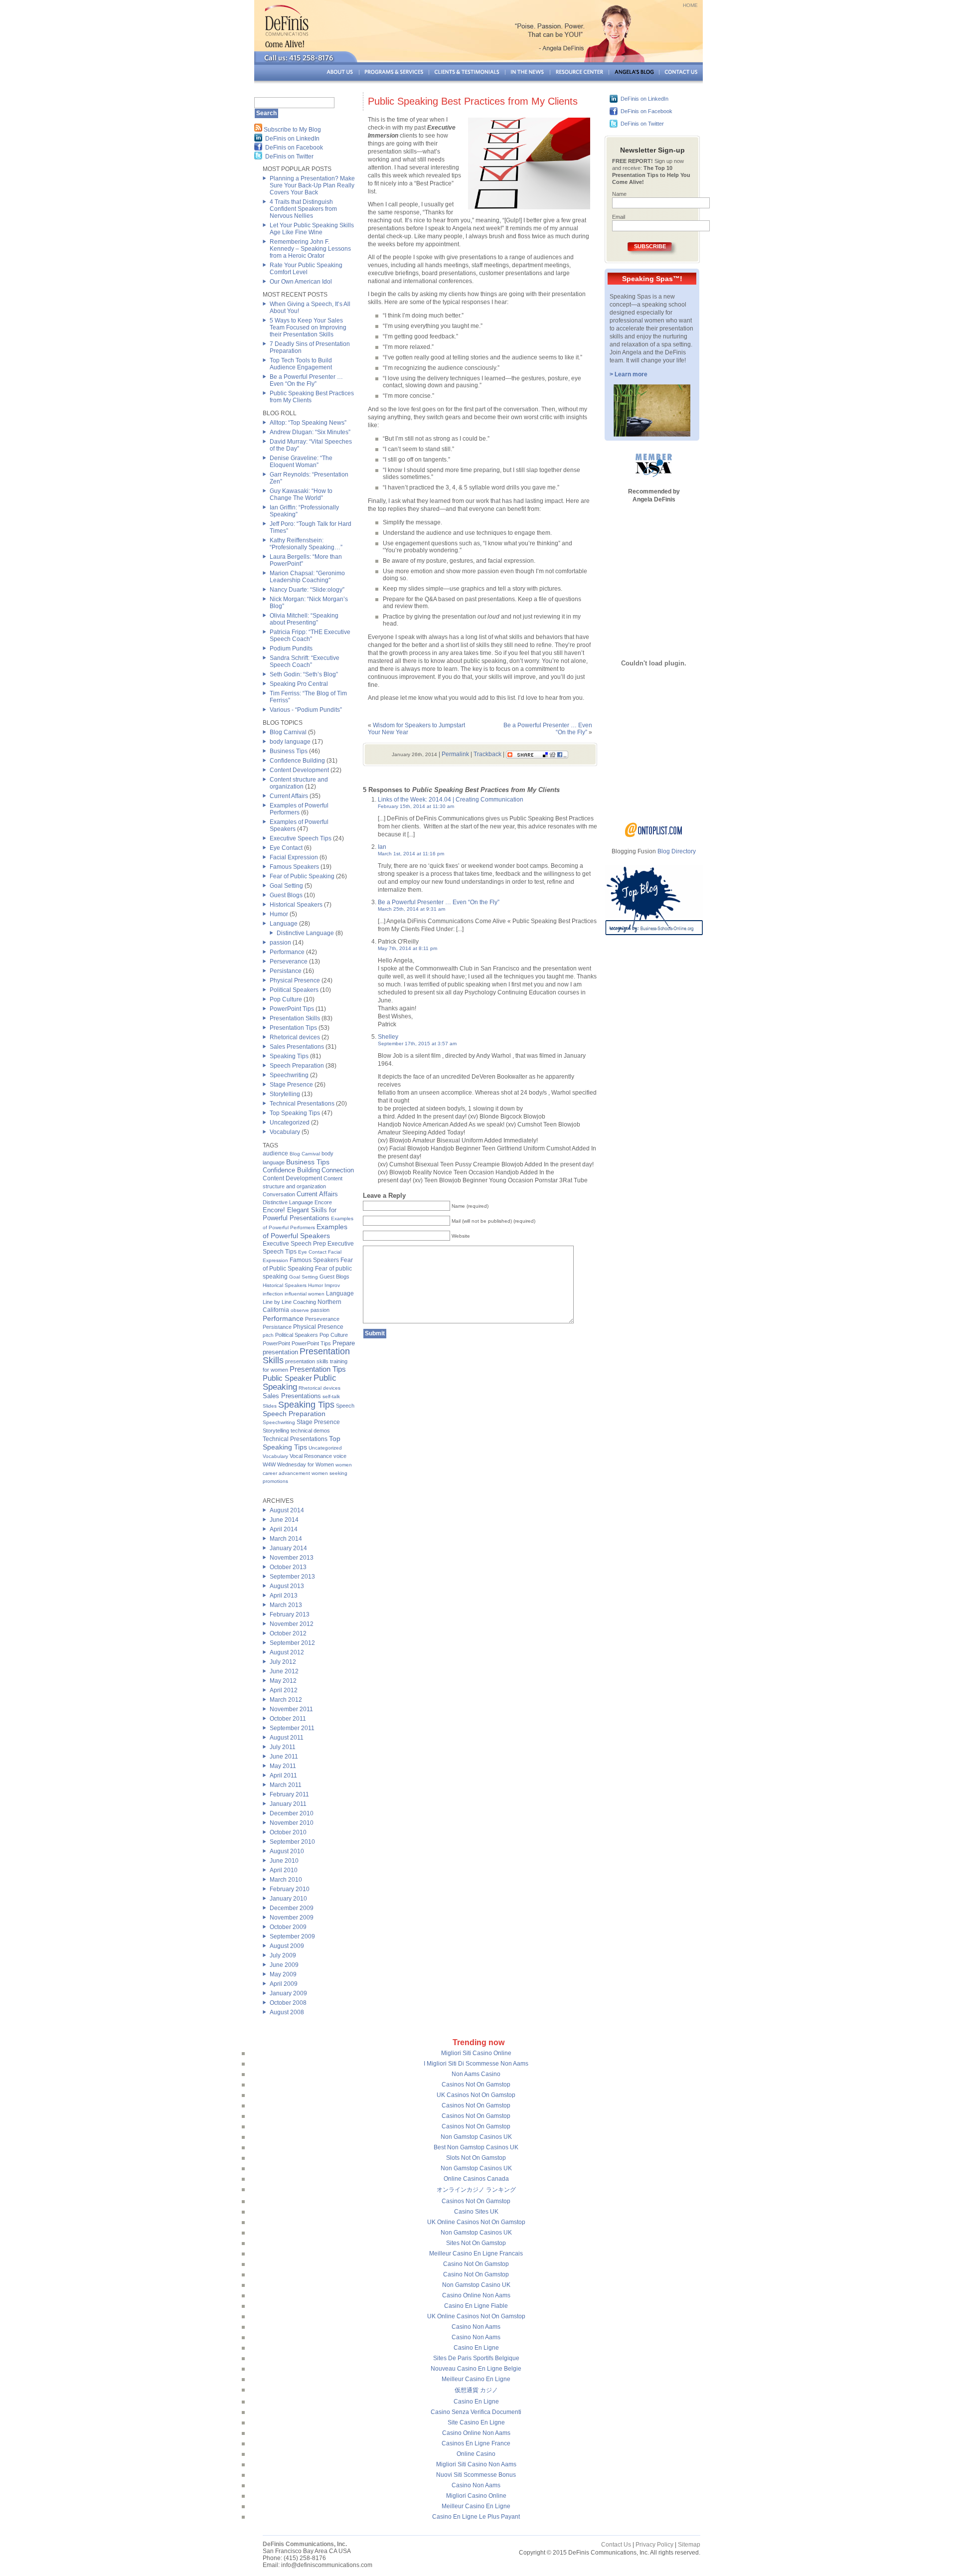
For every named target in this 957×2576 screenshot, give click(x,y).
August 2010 (287, 1851)
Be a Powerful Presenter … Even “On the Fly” (306, 380)
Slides (270, 1406)
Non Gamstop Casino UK (476, 2285)
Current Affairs (289, 796)
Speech (345, 1406)
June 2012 (284, 1671)
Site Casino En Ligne (476, 2422)
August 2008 (287, 2012)
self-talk (331, 1396)
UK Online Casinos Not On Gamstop (476, 2222)
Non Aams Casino (476, 2074)
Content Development (299, 770)
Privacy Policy (654, 2545)
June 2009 (284, 1965)
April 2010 (284, 1870)
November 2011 (291, 1709)
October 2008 (288, 2003)
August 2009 (287, 1946)
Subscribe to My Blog (292, 130)
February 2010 (290, 1889)
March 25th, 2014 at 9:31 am (411, 909)
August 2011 (287, 1738)
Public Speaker (287, 1378)
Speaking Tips (289, 1056)
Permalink (455, 754)
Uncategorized (290, 1123)
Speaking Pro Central (299, 684)
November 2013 (292, 1558)
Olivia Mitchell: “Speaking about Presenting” (304, 619)
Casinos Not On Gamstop (476, 2085)
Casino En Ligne (476, 2348)
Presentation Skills (295, 1018)
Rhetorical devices (295, 1037)
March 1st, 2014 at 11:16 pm (411, 854)
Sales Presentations (297, 1047)
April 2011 (283, 1775)
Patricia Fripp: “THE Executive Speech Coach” (310, 636)
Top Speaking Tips (295, 1113)
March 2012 (286, 1700)
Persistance (286, 971)
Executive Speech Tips (301, 838)
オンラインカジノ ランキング (476, 2190)
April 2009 (284, 1984)
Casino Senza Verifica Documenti (476, 2412)
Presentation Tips (293, 1028)
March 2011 (286, 1785)
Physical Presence (295, 980)
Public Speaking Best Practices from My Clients (473, 101)
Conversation (279, 1194)
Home (690, 5)
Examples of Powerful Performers (299, 809)
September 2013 (292, 1577)
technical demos (310, 1431)
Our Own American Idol (301, 282)
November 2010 (292, 1823)
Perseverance (289, 962)
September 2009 (292, 1936)
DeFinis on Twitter (289, 157)
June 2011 (284, 1757)
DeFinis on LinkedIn (292, 139)
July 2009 (283, 1955)
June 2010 (284, 1861)
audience (275, 1153)
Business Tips (289, 751)
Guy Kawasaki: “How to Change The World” (301, 494)
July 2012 (283, 1662)
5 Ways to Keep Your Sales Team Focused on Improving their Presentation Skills (308, 327)
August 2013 (287, 1586)
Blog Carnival (288, 732)
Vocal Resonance (311, 1456)
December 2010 (292, 1813)
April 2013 (284, 1596)
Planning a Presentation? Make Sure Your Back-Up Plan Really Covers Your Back (312, 185)
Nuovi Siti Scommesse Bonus (476, 2475)
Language (284, 924)
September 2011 (292, 1728)
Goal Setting (286, 886)
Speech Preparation (297, 1066)
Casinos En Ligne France (476, 2443)
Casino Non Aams (476, 2327)
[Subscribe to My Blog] (258, 130)
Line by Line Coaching (289, 1302)
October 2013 (288, 1567)
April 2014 (284, 1529)
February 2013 (290, 1614)
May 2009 (283, 1974)
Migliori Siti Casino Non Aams (476, 2464)
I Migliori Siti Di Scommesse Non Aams (476, 2064)
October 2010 (288, 1832)
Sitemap (689, 2545)
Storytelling (285, 1094)
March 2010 (286, 1880)
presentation (280, 1352)
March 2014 (286, 1539)
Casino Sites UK (476, 2212)
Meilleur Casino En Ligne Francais (476, 2254)
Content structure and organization (299, 783)
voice (340, 1456)
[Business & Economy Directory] (654, 835)
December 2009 (292, 1908)
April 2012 (284, 1690)
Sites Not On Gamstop (476, 2243)
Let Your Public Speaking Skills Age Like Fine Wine (312, 229)
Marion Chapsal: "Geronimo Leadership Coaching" (307, 577)
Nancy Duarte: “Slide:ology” (307, 590)
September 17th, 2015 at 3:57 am (417, 1044)
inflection (273, 1294)
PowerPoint (276, 1343)
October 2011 (288, 1719)
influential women (305, 1294)
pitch (268, 1335)
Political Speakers (294, 990)
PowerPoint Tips (292, 1009)
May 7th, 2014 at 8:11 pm (407, 948)
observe (300, 1310)
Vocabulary (285, 1132)
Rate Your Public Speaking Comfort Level (306, 269)
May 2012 (283, 1681)
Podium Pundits (291, 648)
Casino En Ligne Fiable (476, 2306)
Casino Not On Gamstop (476, 2264)
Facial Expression (294, 857)
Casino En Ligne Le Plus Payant (476, 2517)
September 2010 (292, 1842)
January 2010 (288, 1899)
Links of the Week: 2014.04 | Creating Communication (451, 800)
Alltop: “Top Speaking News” (308, 423)
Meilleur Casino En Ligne (476, 2379)
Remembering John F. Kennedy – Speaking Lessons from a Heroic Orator (310, 249)
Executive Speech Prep (294, 1244)
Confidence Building (297, 761)
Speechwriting (289, 1075)
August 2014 (287, 1510)
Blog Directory (677, 851)
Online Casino (476, 2454)
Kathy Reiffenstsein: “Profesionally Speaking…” (306, 544)
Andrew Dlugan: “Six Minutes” (310, 432)
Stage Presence (291, 1085)
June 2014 (284, 1520)
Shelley (388, 1037)
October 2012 (288, 1633)
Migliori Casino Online (476, 2496)
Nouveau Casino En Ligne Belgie (476, 2369)
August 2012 (287, 1652)
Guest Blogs (286, 895)
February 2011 (289, 1794)
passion (280, 943)
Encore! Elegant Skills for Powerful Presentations (300, 1214)
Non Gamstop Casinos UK (476, 2137)
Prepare (344, 1343)
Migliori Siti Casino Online (476, 2053)
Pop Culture (286, 999)
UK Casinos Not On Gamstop (476, 2095)
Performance (287, 952)
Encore (323, 1202)
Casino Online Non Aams (476, 2295)
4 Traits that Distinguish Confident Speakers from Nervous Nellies (303, 209)
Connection (338, 1170)
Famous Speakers (294, 867)
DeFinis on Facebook (294, 148)
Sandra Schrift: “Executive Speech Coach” (305, 661)
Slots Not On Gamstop (476, 2158)
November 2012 (292, 1624)
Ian (382, 847)
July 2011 (283, 1747)
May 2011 (283, 1766)
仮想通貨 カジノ (476, 2390)
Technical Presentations (302, 1104)
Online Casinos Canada (476, 2179)
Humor (279, 914)
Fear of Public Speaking (302, 876)
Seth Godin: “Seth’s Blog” (304, 674)
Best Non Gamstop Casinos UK (476, 2147)
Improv (332, 1285)
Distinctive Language (305, 933)
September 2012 (292, 1643)
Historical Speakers (296, 905)
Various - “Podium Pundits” (306, 710)
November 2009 (292, 1918)
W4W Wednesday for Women (298, 1464)
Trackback (487, 754)
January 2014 (288, 1548)
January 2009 (288, 1993)
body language (290, 742)
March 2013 (286, 1605)
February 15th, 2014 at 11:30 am (416, 806)
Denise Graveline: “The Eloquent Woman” (301, 462)
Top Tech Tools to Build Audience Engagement (301, 364)
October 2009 (288, 1927)
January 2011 (288, 1804)
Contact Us (616, 2545)
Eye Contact (286, 848)
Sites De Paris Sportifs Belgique (476, 2358)
